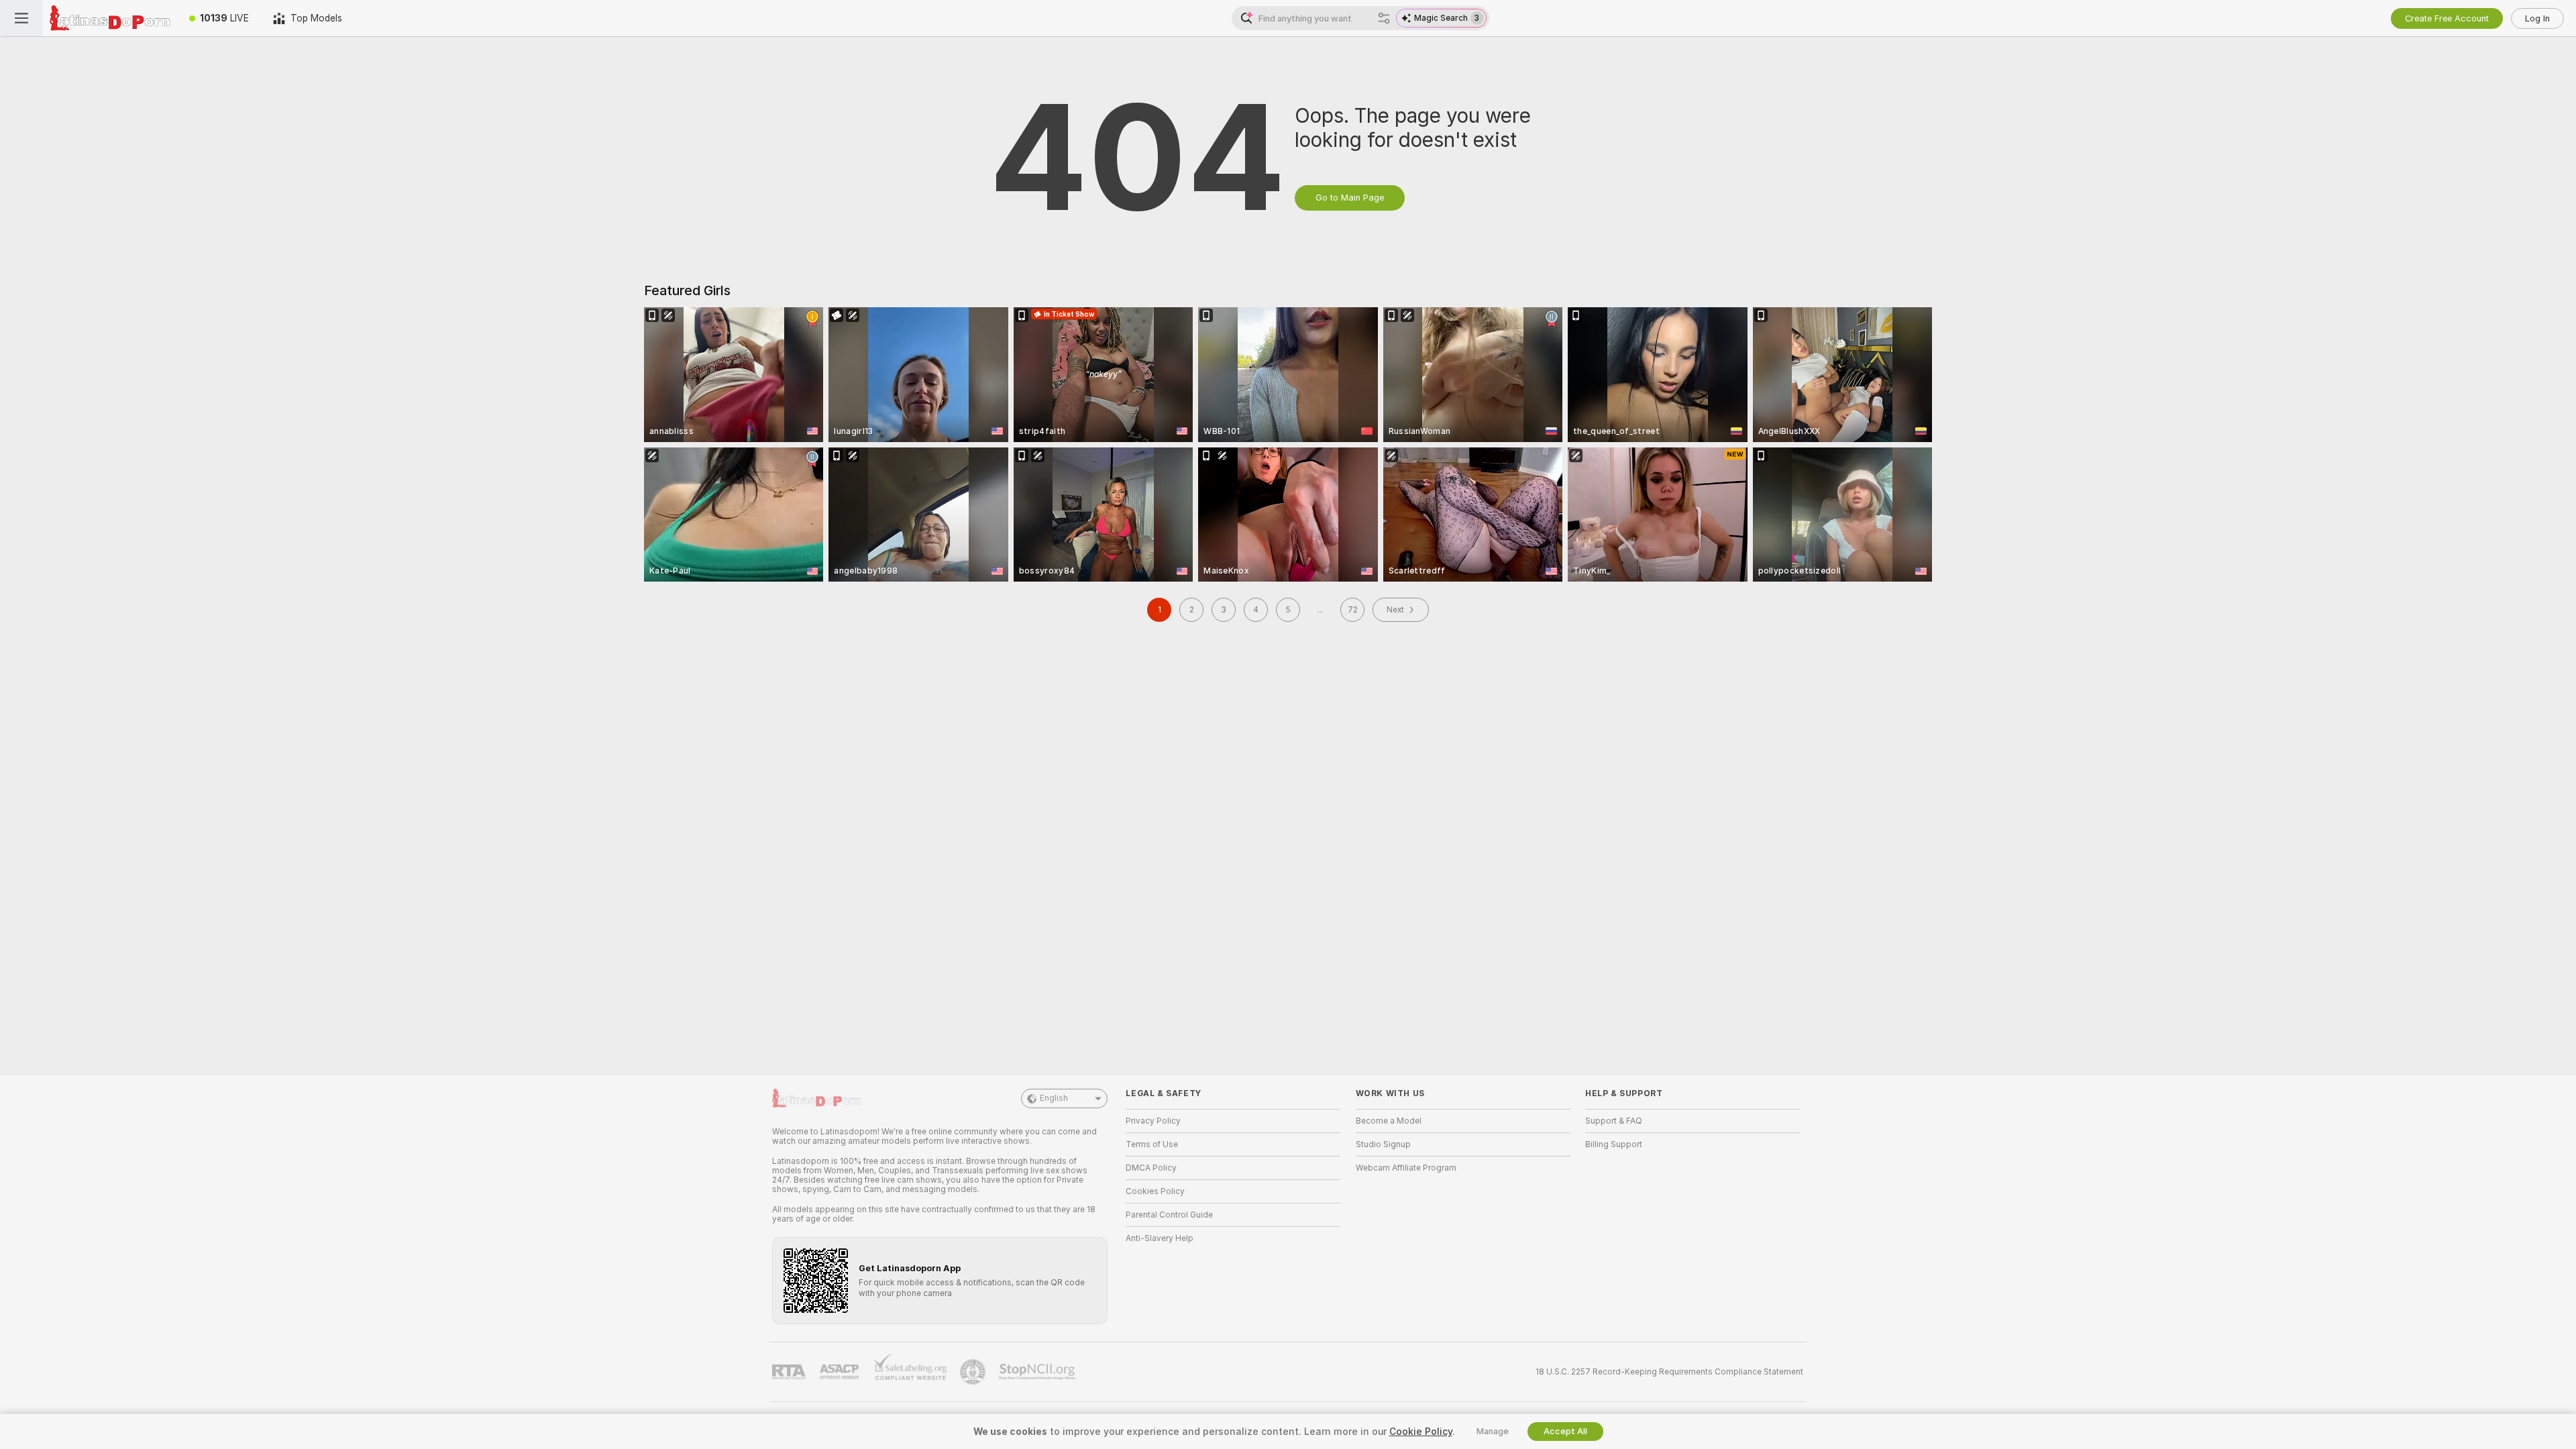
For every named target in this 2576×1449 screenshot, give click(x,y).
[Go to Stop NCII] (1038, 1372)
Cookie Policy (1421, 1432)
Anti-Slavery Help (1160, 1238)
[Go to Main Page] (110, 18)
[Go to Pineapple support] (974, 1372)
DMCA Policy (1151, 1168)
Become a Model (1389, 1121)
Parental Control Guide (1169, 1215)
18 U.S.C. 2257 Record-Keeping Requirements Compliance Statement (1669, 1372)
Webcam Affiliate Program (1406, 1168)
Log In (2537, 18)
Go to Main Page (1350, 198)
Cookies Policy (1155, 1191)
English (1054, 1098)
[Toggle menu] (21, 18)
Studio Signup (1383, 1144)
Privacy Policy (1153, 1121)
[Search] (1384, 18)
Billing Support (1614, 1144)
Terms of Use (1152, 1144)
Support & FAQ (1614, 1121)
